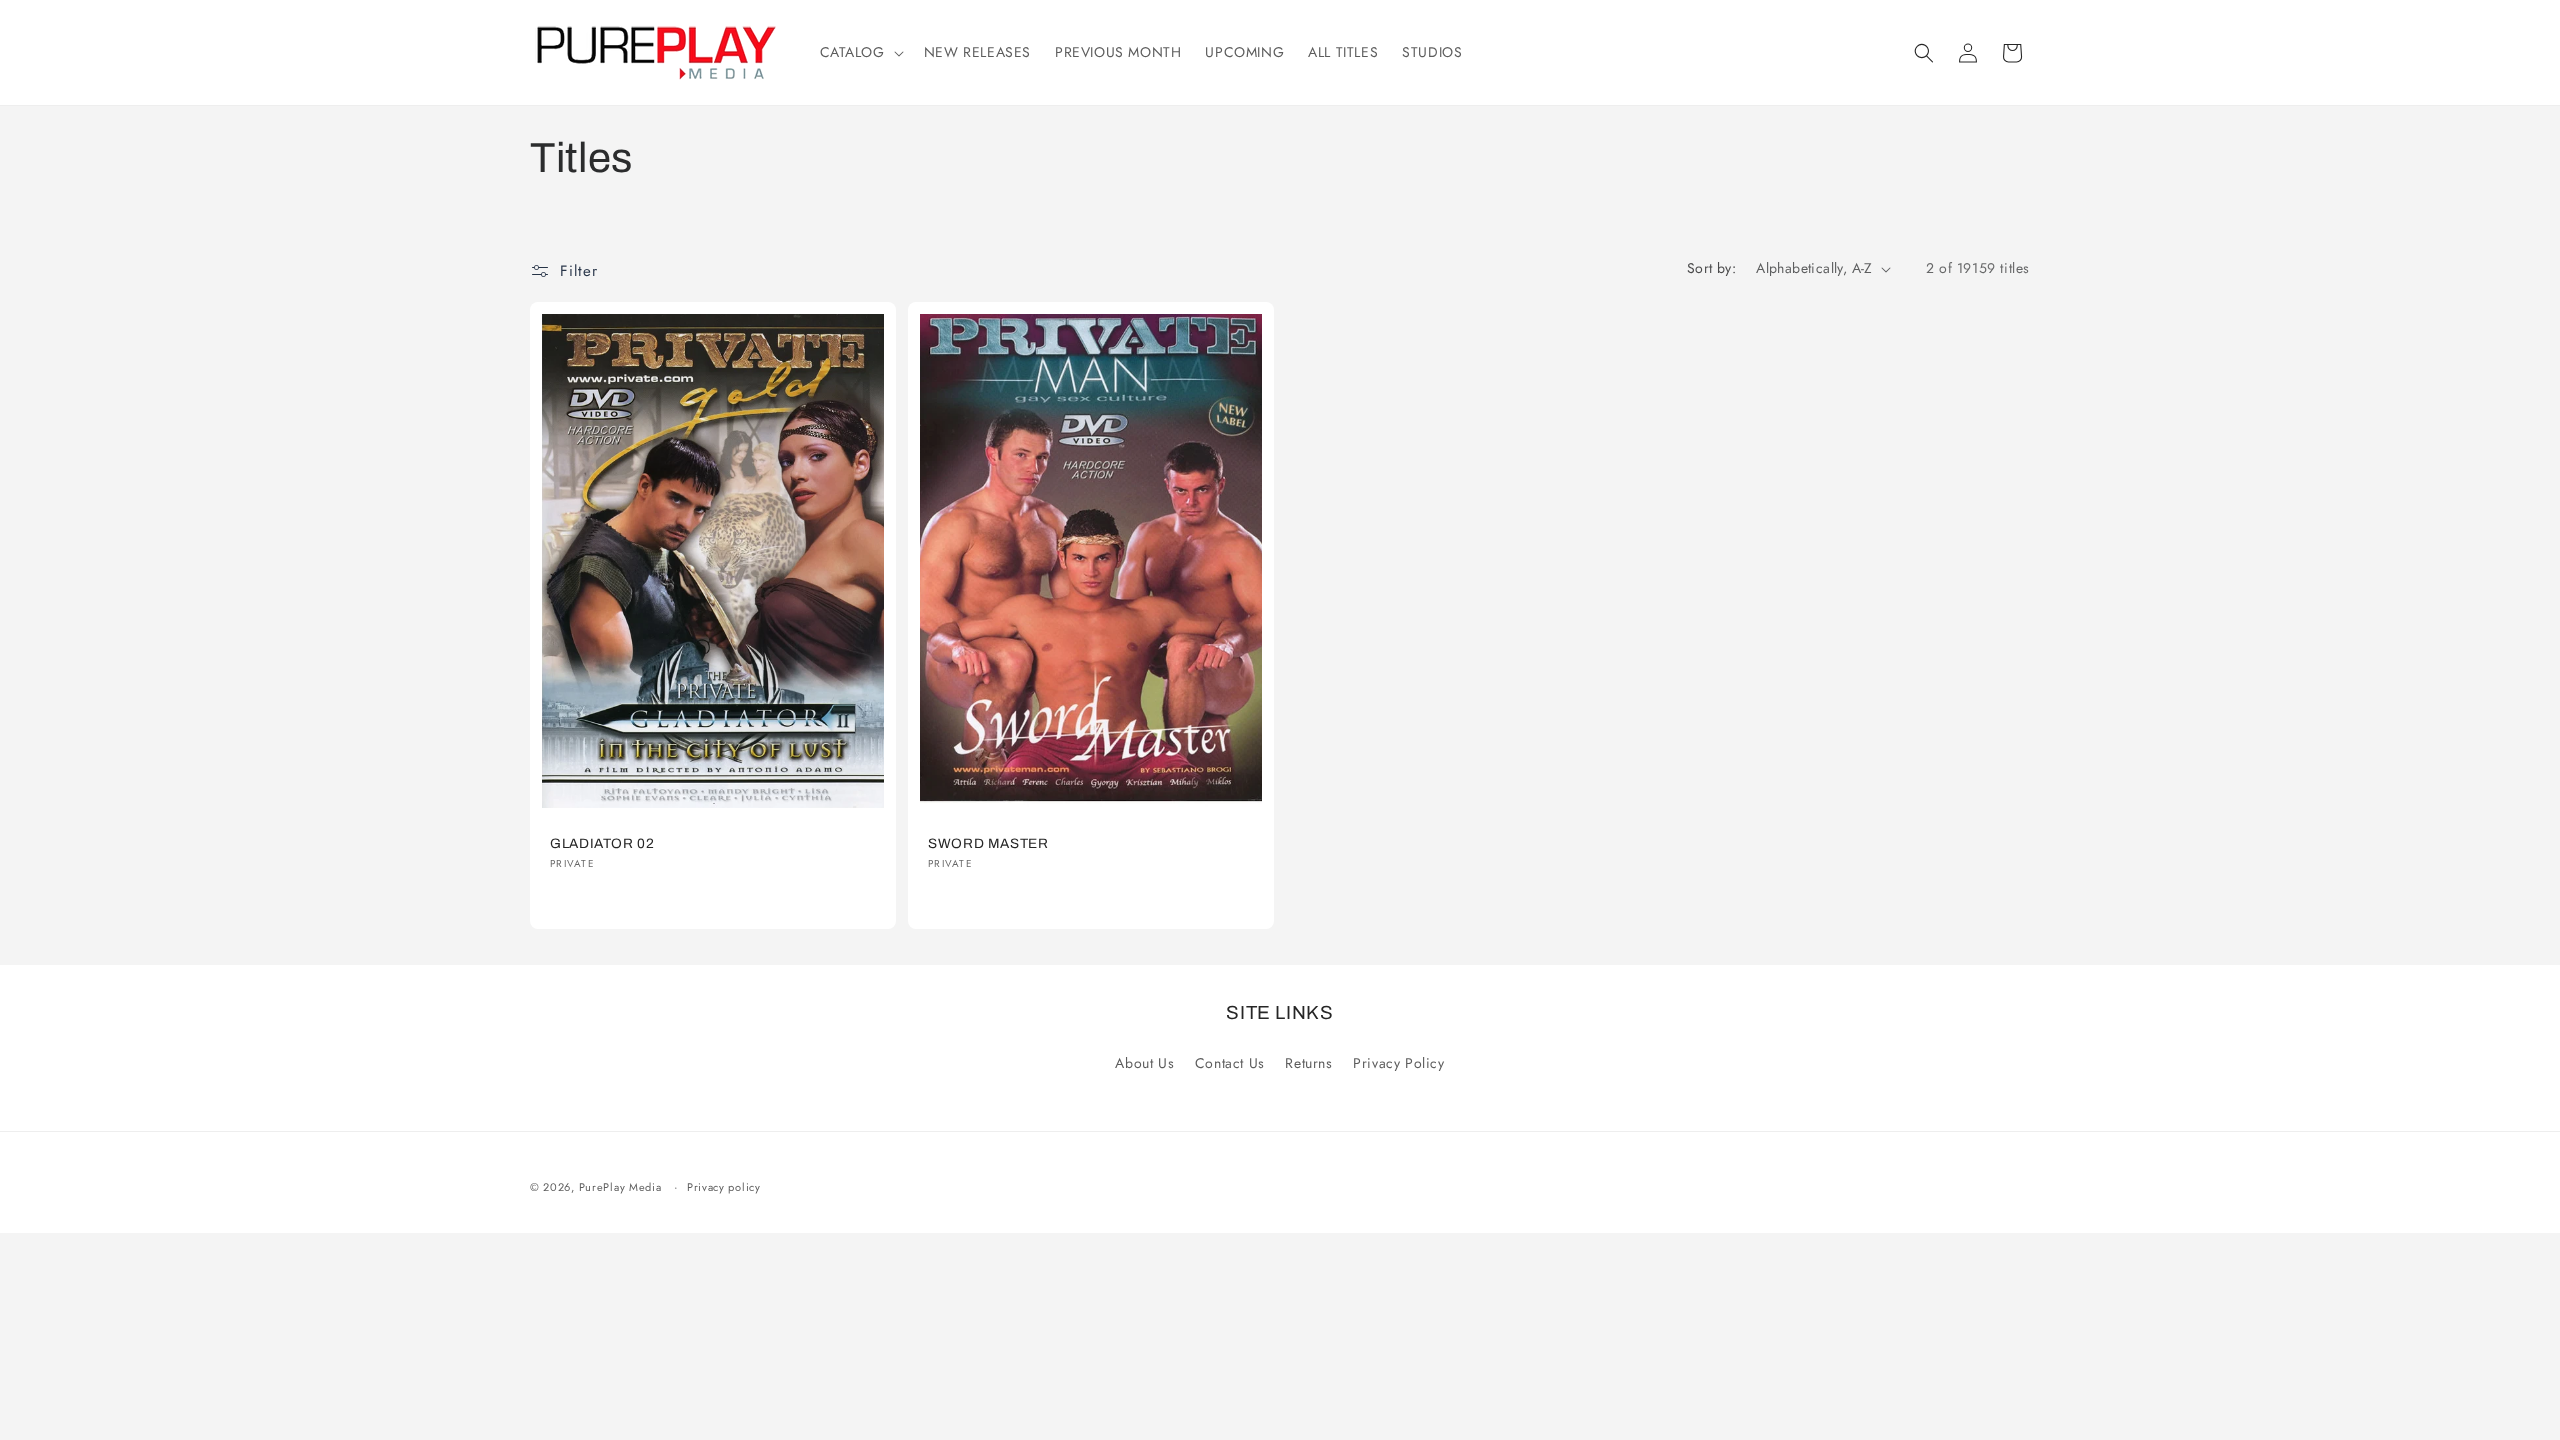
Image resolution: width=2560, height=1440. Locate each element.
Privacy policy (724, 1187)
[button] (860, 52)
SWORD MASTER (988, 843)
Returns (1308, 1063)
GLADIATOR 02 (602, 843)
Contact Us (1230, 1063)
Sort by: (1711, 268)
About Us (1144, 1063)
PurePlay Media (620, 1187)
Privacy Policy (1398, 1063)
